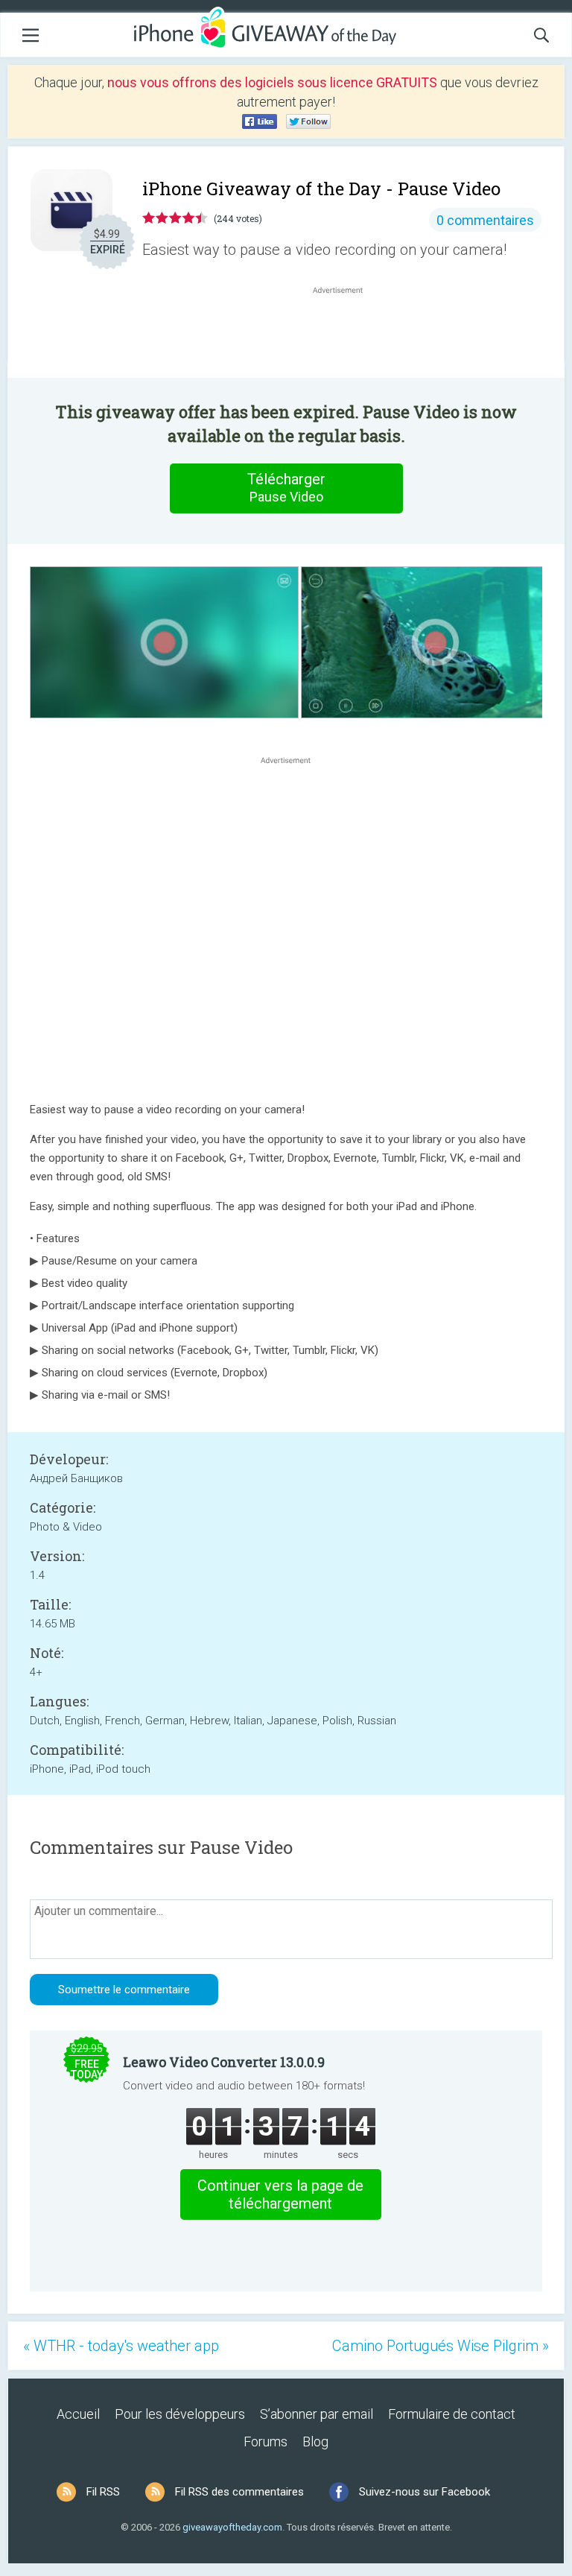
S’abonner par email (317, 2414)
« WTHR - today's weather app (121, 2346)
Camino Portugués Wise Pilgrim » (441, 2346)
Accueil (78, 2414)
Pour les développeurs (180, 2414)
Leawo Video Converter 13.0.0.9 (224, 2062)
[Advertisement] (346, 333)
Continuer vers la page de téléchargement (280, 2194)
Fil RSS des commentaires (239, 2492)
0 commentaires (485, 220)
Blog (315, 2441)
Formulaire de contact (452, 2414)
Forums (266, 2441)
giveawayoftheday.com (232, 2527)
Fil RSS (103, 2492)
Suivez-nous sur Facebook (425, 2492)
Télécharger (286, 487)
